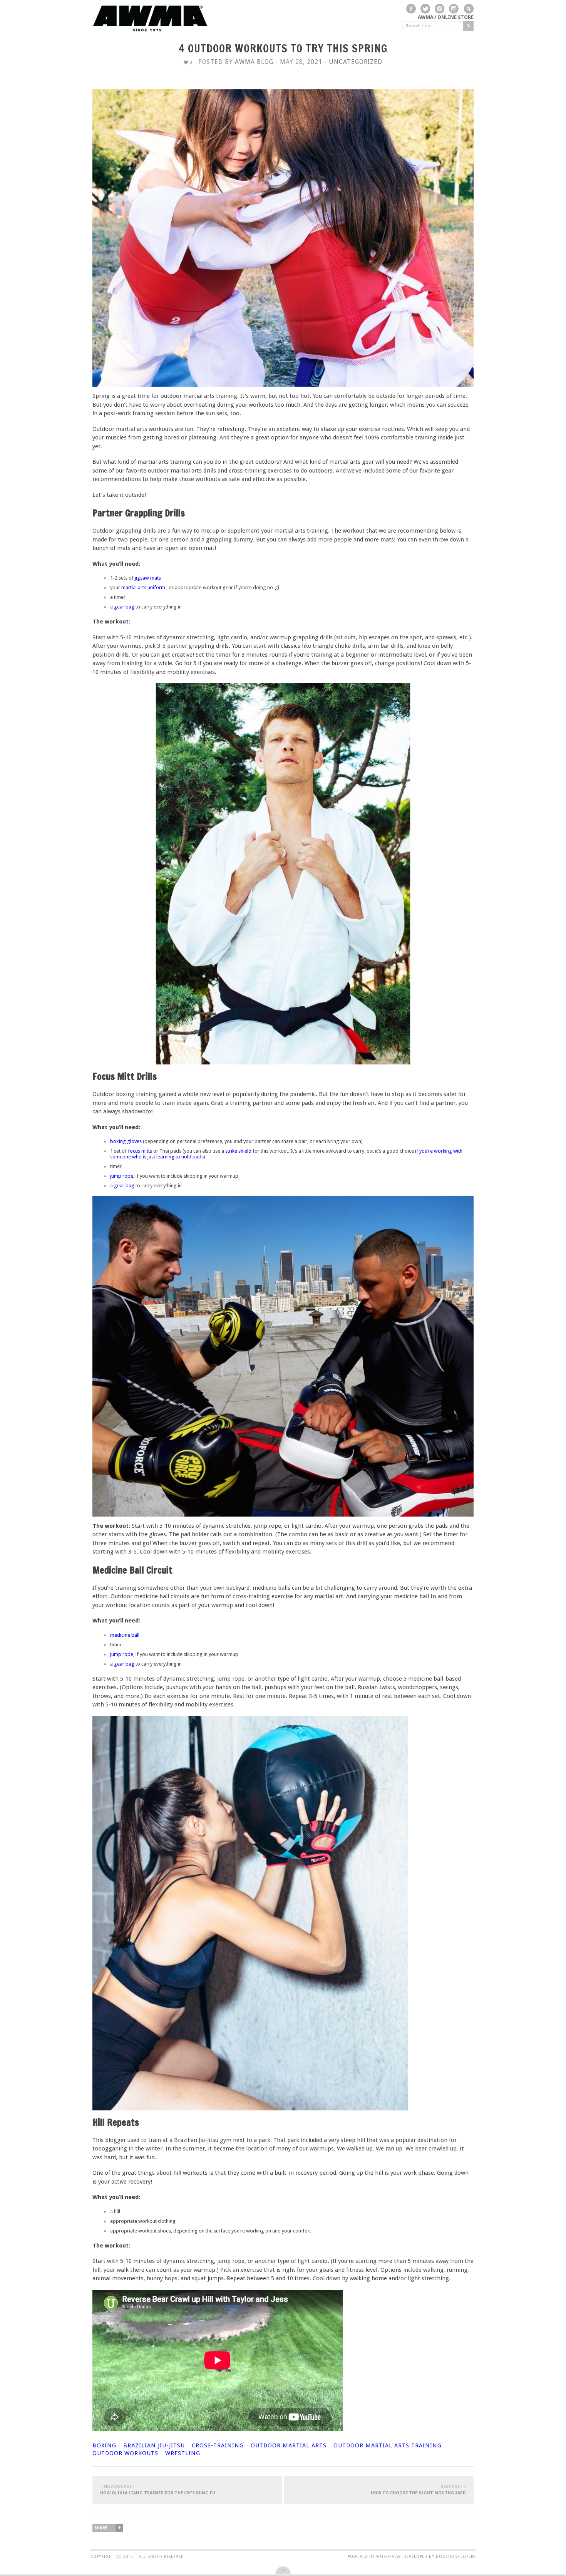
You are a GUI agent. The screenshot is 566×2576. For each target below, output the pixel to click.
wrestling (183, 2453)
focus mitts (141, 1151)
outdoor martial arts (289, 2445)
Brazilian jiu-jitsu (154, 2445)
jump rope (122, 1176)
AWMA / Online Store (446, 17)
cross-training (218, 2445)
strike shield (238, 1151)
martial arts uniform (143, 587)
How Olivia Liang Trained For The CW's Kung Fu (158, 2490)
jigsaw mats (147, 578)
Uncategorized (356, 62)
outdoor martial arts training (388, 2445)
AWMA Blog (254, 62)
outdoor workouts (125, 2453)
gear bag (124, 607)
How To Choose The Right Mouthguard (418, 2490)
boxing (104, 2445)
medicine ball (125, 1635)
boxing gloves (126, 1141)
